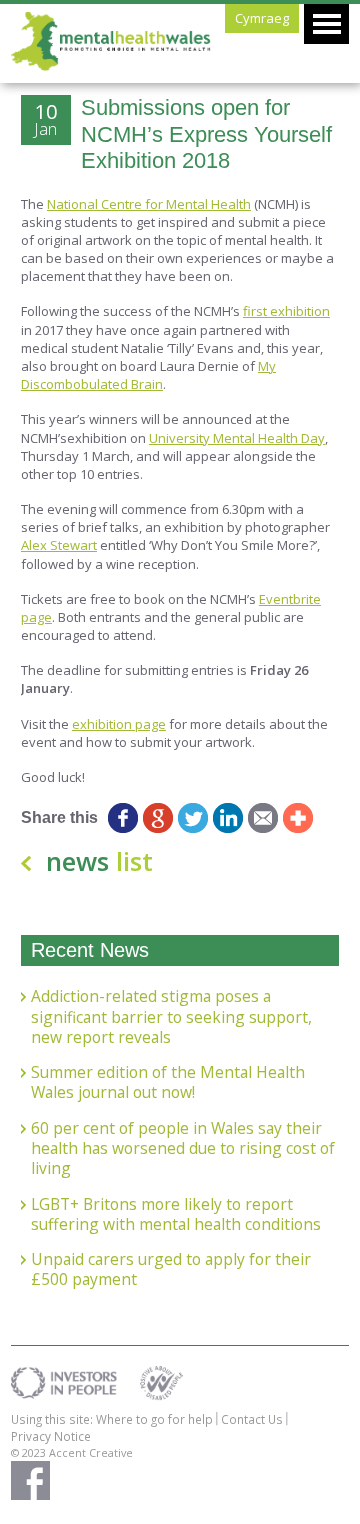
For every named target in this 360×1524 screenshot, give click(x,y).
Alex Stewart (59, 545)
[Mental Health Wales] (111, 66)
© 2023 (30, 1452)
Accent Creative (91, 1452)
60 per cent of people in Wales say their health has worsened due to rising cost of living (183, 1148)
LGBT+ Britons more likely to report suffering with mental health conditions (176, 1214)
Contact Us (252, 1419)
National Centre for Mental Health (149, 204)
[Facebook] (123, 818)
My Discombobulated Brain (148, 375)
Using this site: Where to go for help (112, 1419)
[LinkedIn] (228, 818)
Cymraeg (262, 18)
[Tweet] (193, 818)
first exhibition (286, 311)
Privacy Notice (51, 1436)
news (99, 861)
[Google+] (158, 818)
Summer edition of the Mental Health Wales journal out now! (168, 1082)
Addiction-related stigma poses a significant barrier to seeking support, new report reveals (171, 1016)
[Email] (263, 818)
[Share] (298, 818)
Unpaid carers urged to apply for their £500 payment (171, 1269)
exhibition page (119, 724)
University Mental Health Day (237, 438)
